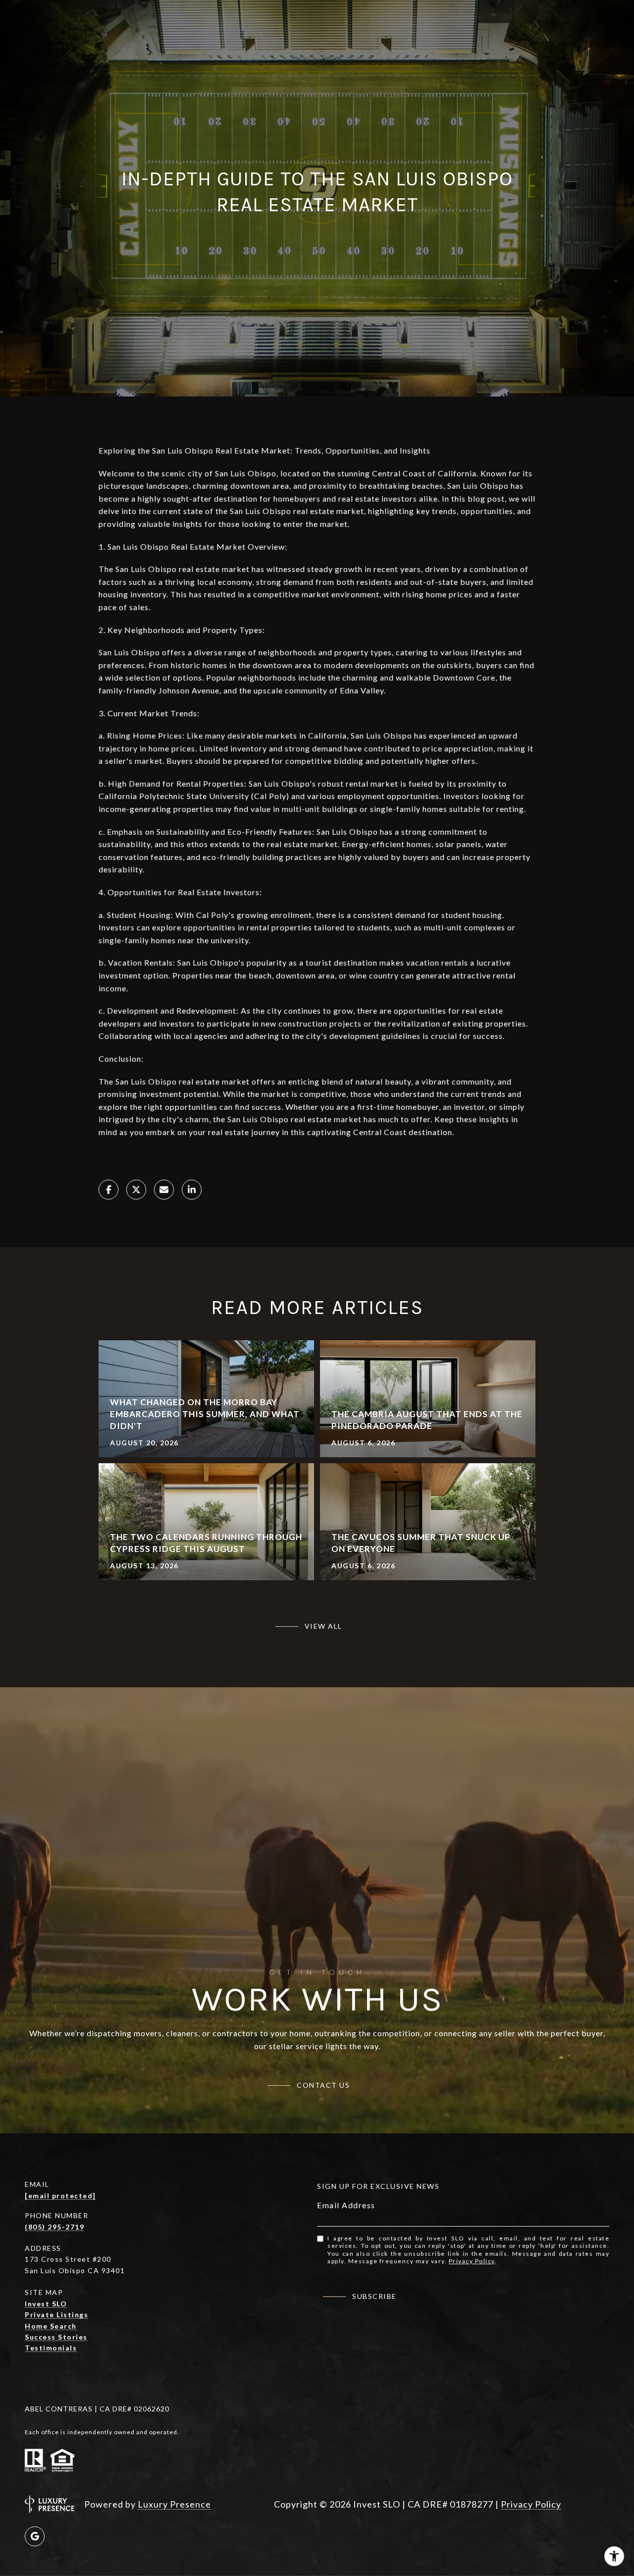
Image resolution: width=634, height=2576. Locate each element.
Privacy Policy (472, 2261)
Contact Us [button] (323, 2085)
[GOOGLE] (35, 2536)
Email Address (346, 2205)
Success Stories (56, 2337)
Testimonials (51, 2348)
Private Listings (56, 2315)
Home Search (51, 2326)
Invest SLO (46, 2304)
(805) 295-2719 (54, 2227)
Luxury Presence (174, 2504)
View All (323, 1626)
